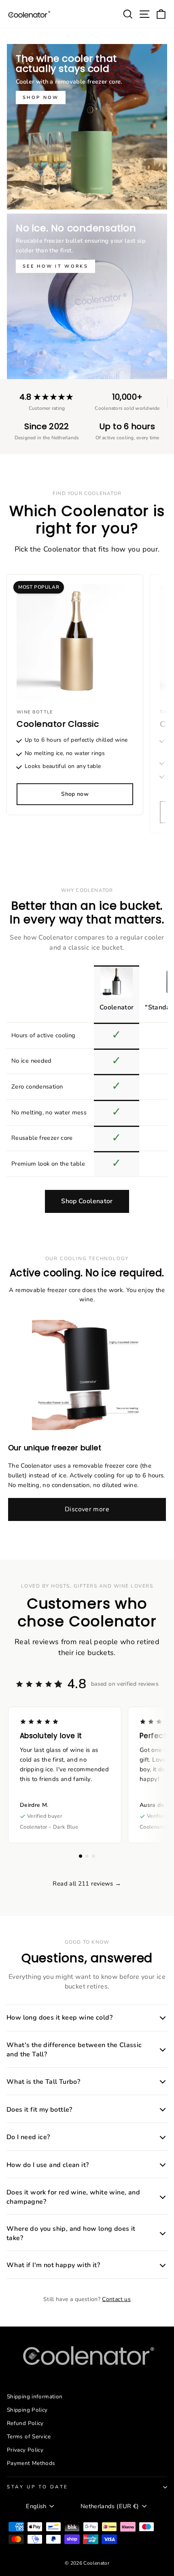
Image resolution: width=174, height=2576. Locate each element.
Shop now (41, 98)
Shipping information (35, 2397)
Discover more (87, 1509)
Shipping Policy (27, 2410)
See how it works (55, 266)
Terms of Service (29, 2437)
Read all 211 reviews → (87, 1884)
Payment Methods (31, 2463)
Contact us (116, 2299)
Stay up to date (38, 2487)
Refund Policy (25, 2423)
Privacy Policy (25, 2450)
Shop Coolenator (87, 1201)
